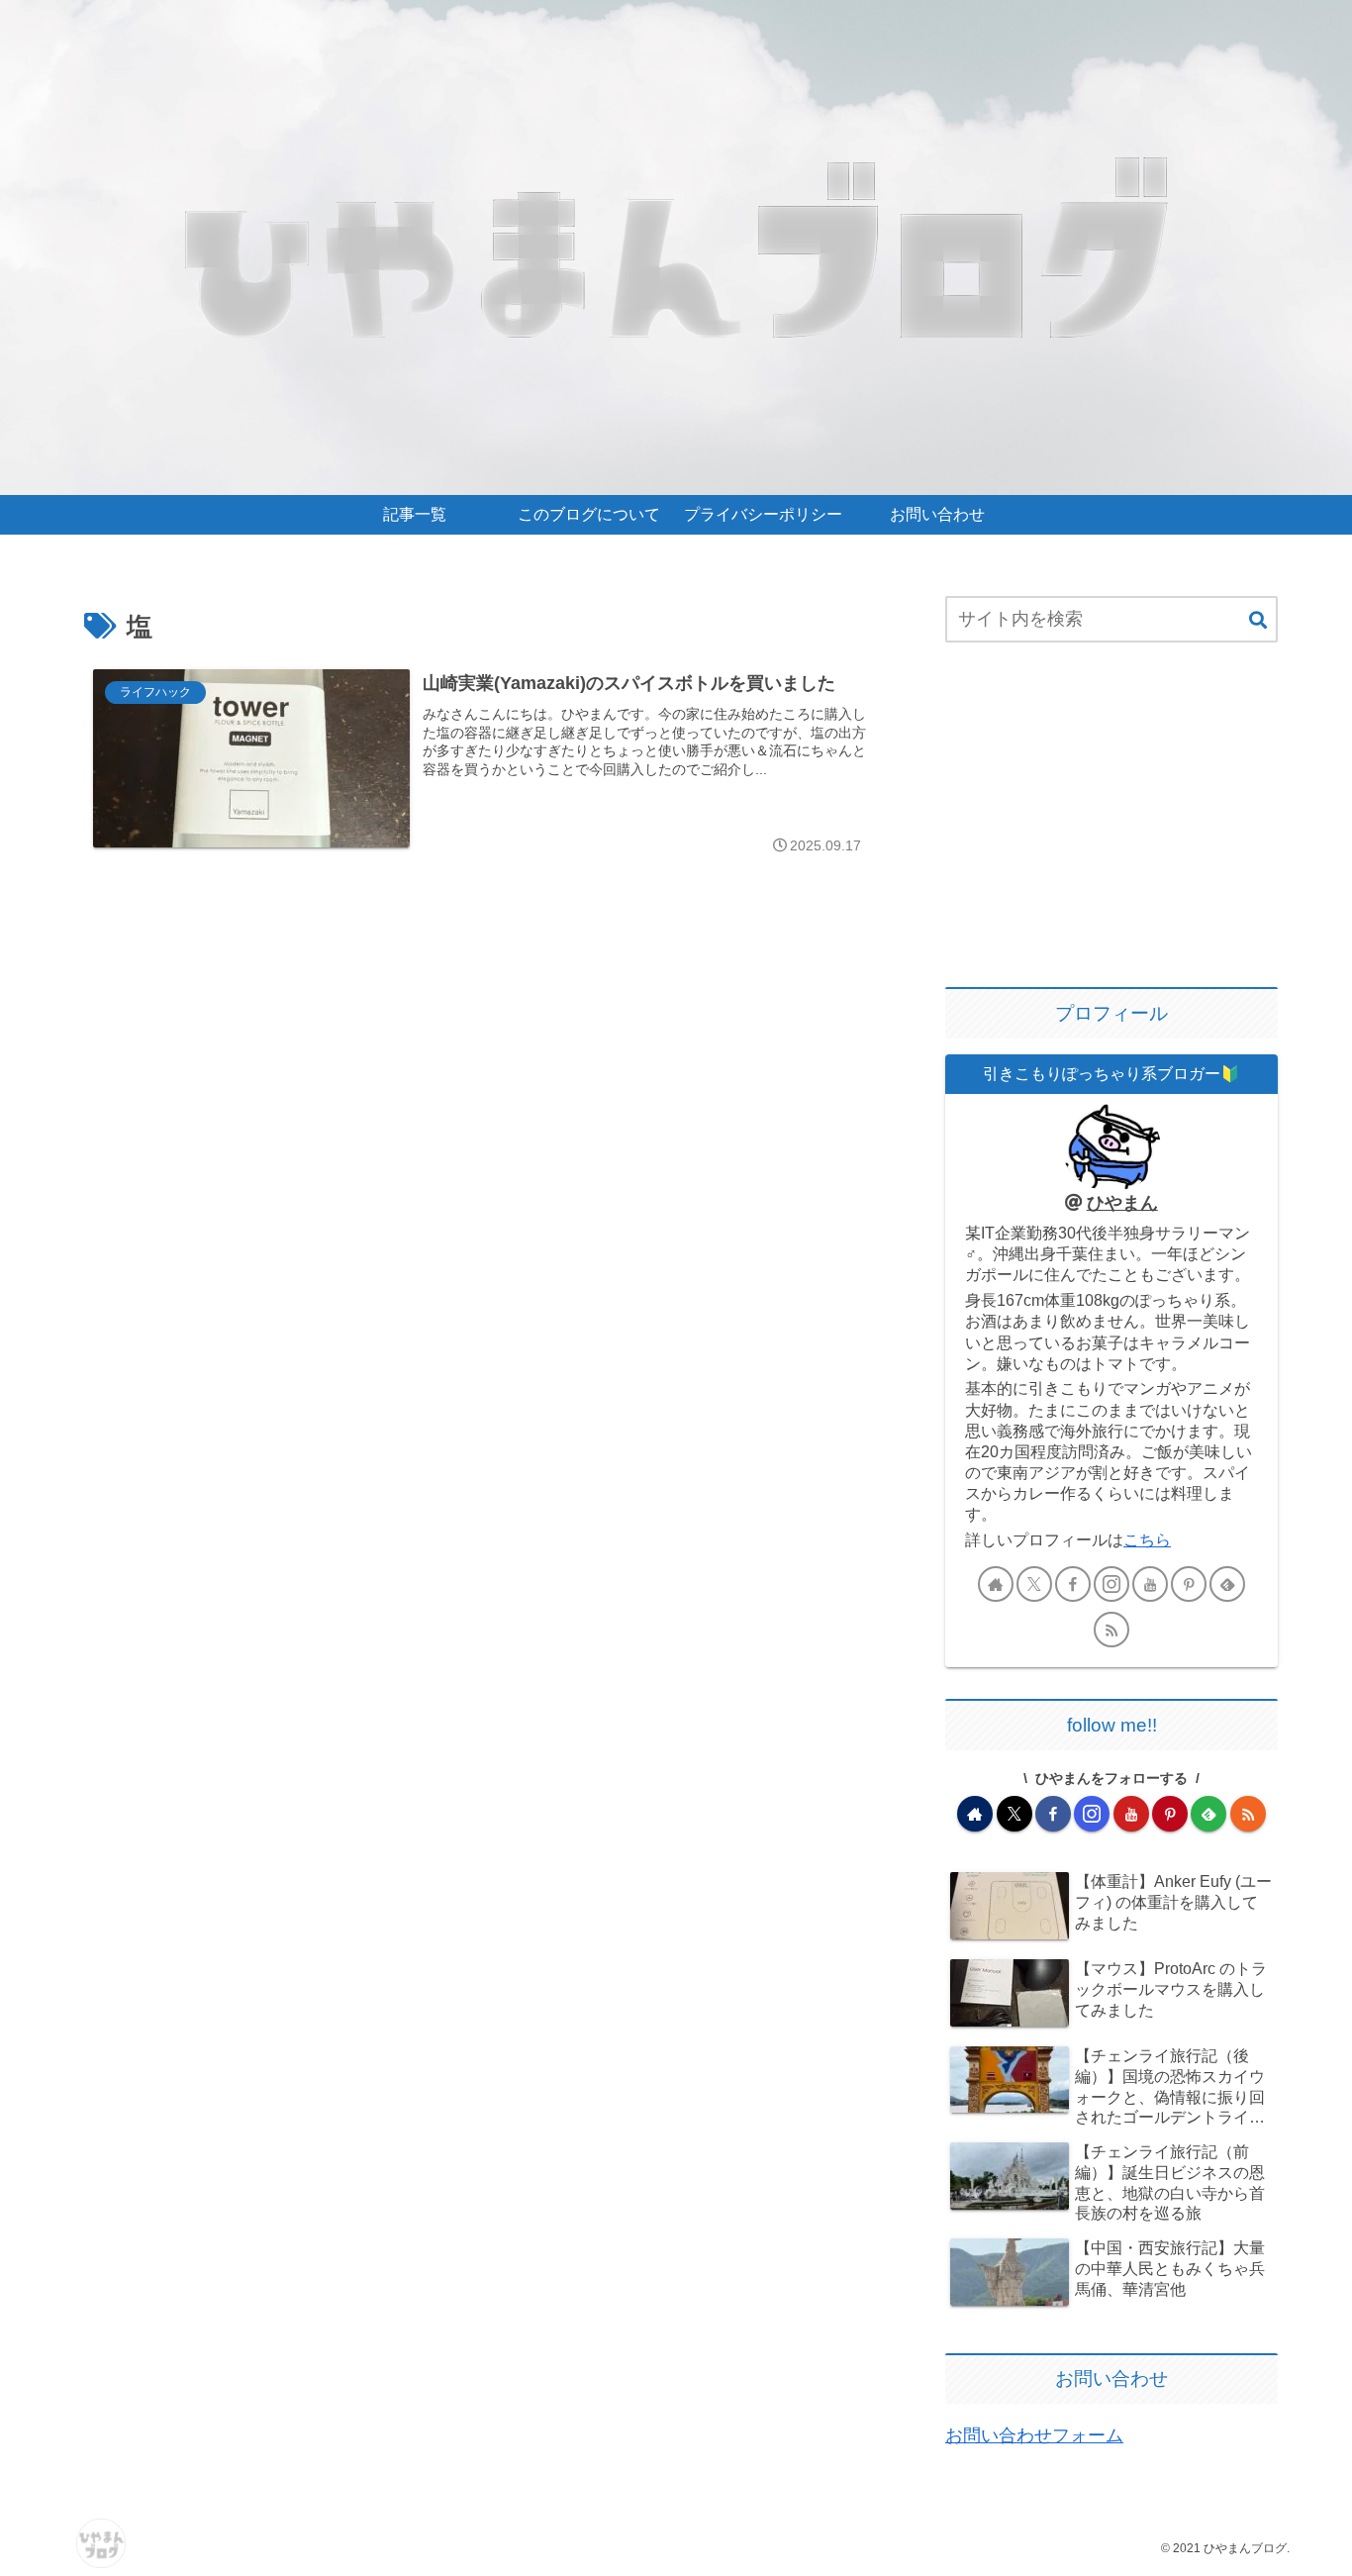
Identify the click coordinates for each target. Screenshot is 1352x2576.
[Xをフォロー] (1034, 1584)
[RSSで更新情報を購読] (1111, 1630)
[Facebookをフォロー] (1073, 1584)
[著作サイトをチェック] (996, 1584)
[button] (1258, 621)
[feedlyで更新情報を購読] (1227, 1584)
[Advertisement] (1111, 817)
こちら (1147, 1539)
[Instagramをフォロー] (1111, 1584)
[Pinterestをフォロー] (1189, 1584)
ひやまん (1122, 1203)
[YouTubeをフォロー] (1150, 1584)
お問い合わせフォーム (1034, 2435)
